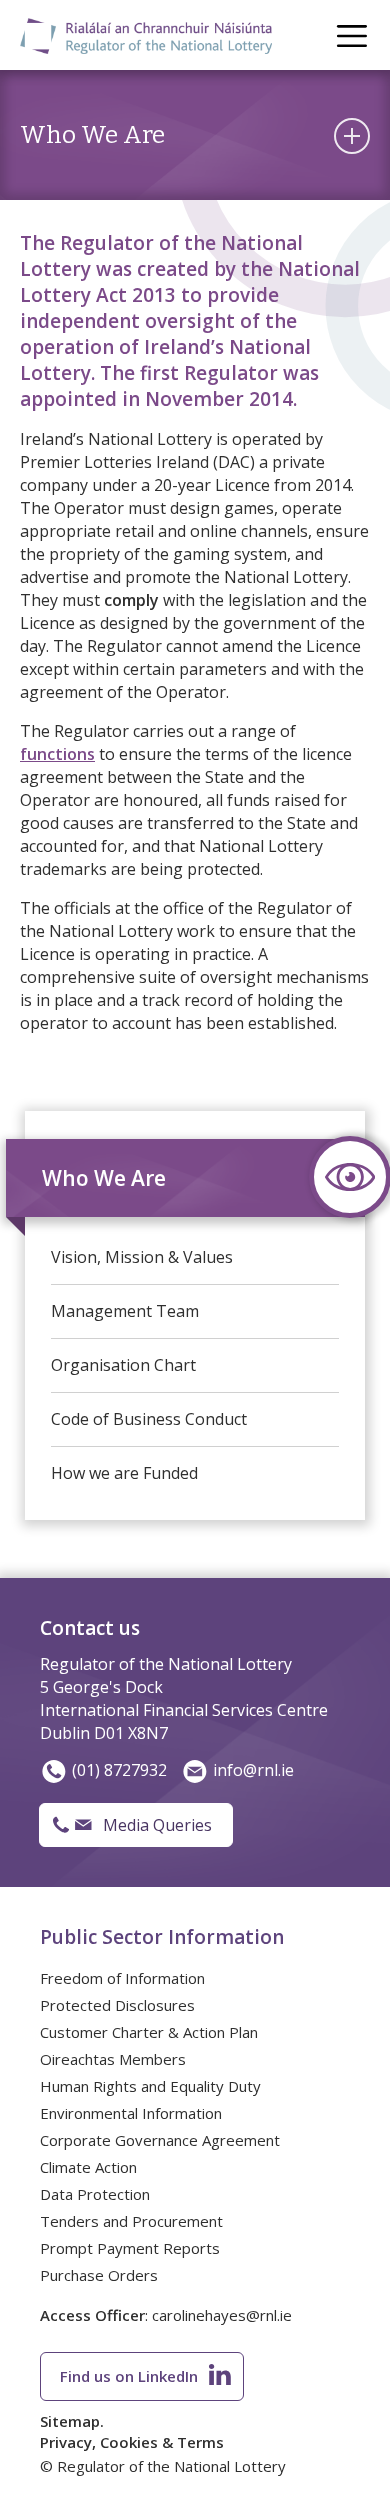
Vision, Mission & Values (142, 1257)
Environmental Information (131, 2113)
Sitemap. (72, 2421)
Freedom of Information (122, 1978)
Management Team (125, 1311)
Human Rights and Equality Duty (150, 2086)
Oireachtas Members (113, 2059)
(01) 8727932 (119, 1770)
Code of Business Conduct (149, 1419)
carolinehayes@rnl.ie (222, 2315)
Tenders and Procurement (131, 2221)
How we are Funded (124, 1473)
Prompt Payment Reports (130, 2248)
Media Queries (157, 1825)
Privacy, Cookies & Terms (132, 2442)
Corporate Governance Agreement (160, 2140)
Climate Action (88, 2167)
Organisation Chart (123, 1365)
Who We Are (104, 1178)
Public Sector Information (162, 1937)
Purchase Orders (99, 2275)
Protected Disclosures (117, 2005)
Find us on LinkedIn (129, 2376)
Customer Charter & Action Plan (149, 2032)
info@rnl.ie (253, 1770)
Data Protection (95, 2194)
